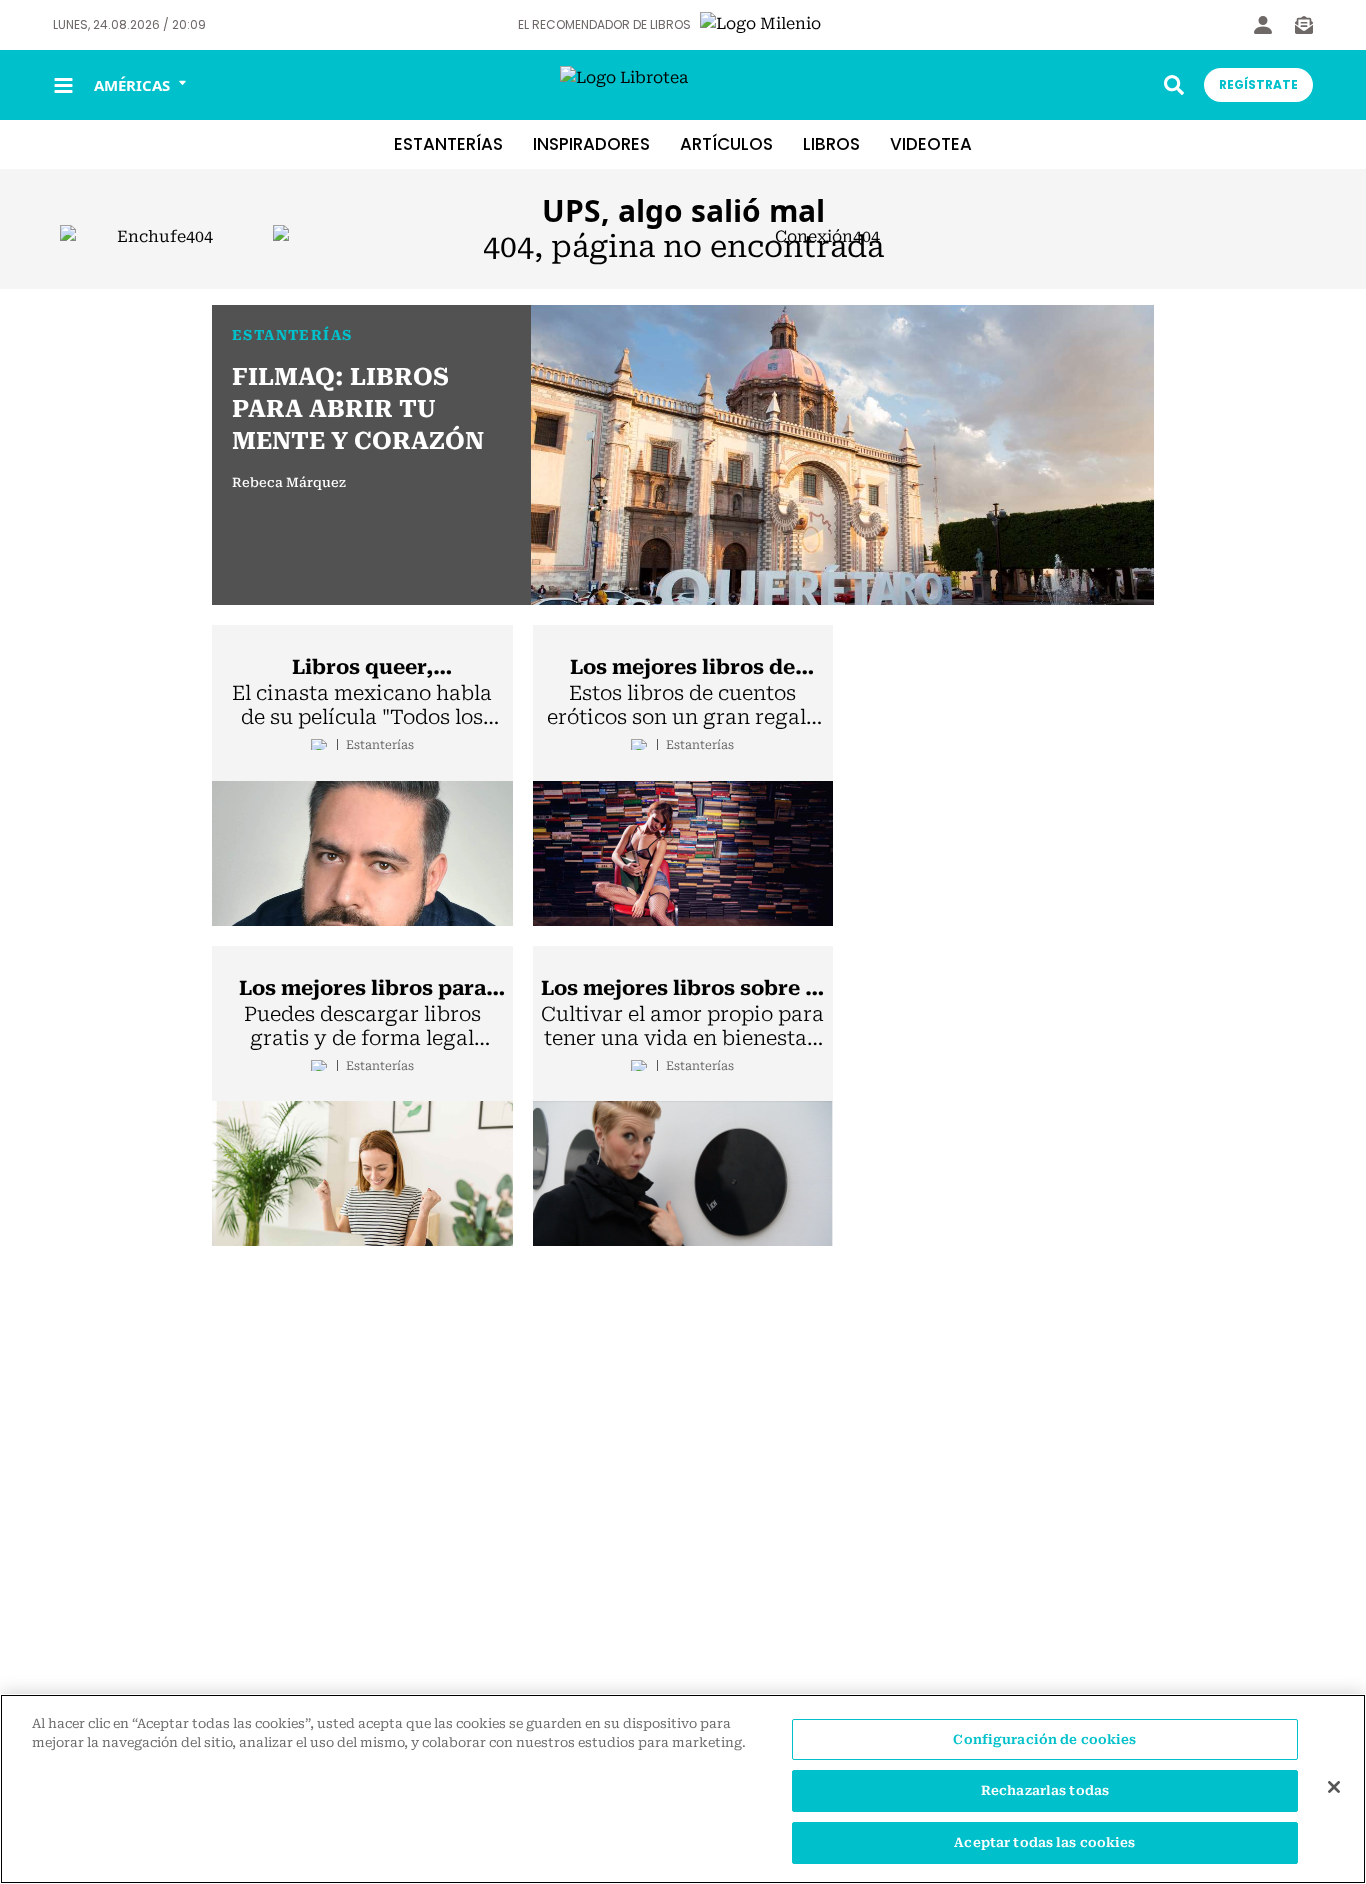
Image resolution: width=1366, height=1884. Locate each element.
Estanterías (448, 144)
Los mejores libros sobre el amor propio (682, 989)
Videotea (931, 144)
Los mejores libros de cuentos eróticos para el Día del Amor (683, 668)
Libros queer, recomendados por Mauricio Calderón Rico (362, 668)
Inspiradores (591, 144)
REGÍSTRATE (1258, 84)
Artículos (726, 144)
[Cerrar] (1334, 1787)
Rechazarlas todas (1045, 1791)
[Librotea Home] (683, 85)
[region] (683, 1789)
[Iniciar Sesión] (1263, 25)
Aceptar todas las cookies (1044, 1842)
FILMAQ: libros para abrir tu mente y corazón (358, 409)
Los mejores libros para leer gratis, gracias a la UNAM (362, 989)
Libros (831, 144)
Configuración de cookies (1044, 1739)
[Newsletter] (1304, 25)
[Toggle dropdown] (1174, 85)
